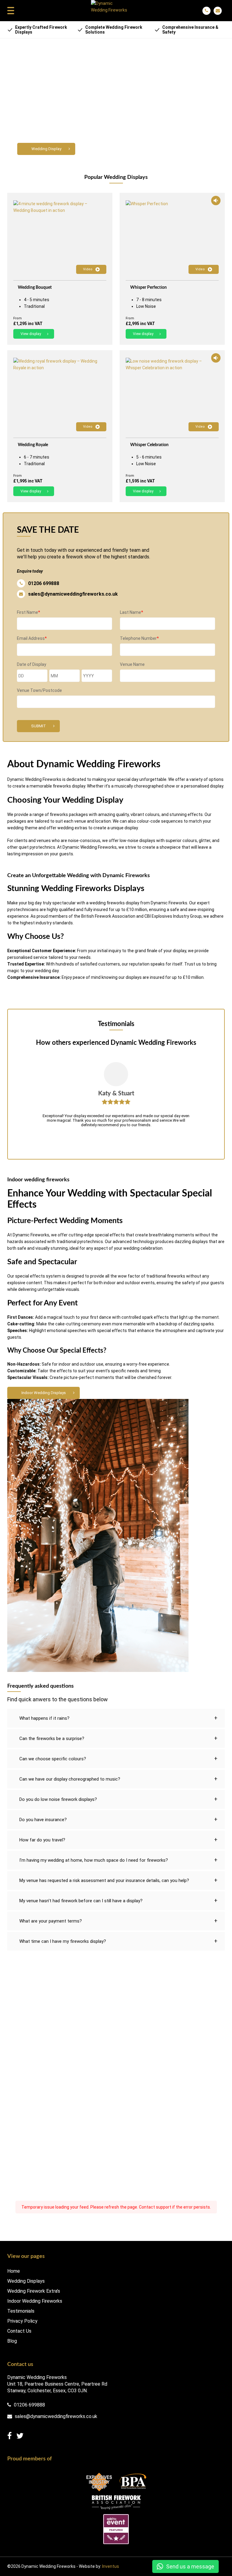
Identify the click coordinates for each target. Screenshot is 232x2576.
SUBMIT (39, 726)
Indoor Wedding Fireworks (35, 2301)
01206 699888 (44, 583)
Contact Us (19, 2331)
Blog (12, 2341)
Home (14, 2271)
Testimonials (21, 2311)
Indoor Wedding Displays (44, 1393)
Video (88, 269)
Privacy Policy (22, 2321)
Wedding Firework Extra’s (34, 2291)
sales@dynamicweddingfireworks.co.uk (73, 594)
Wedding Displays (26, 2281)
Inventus (111, 2566)
